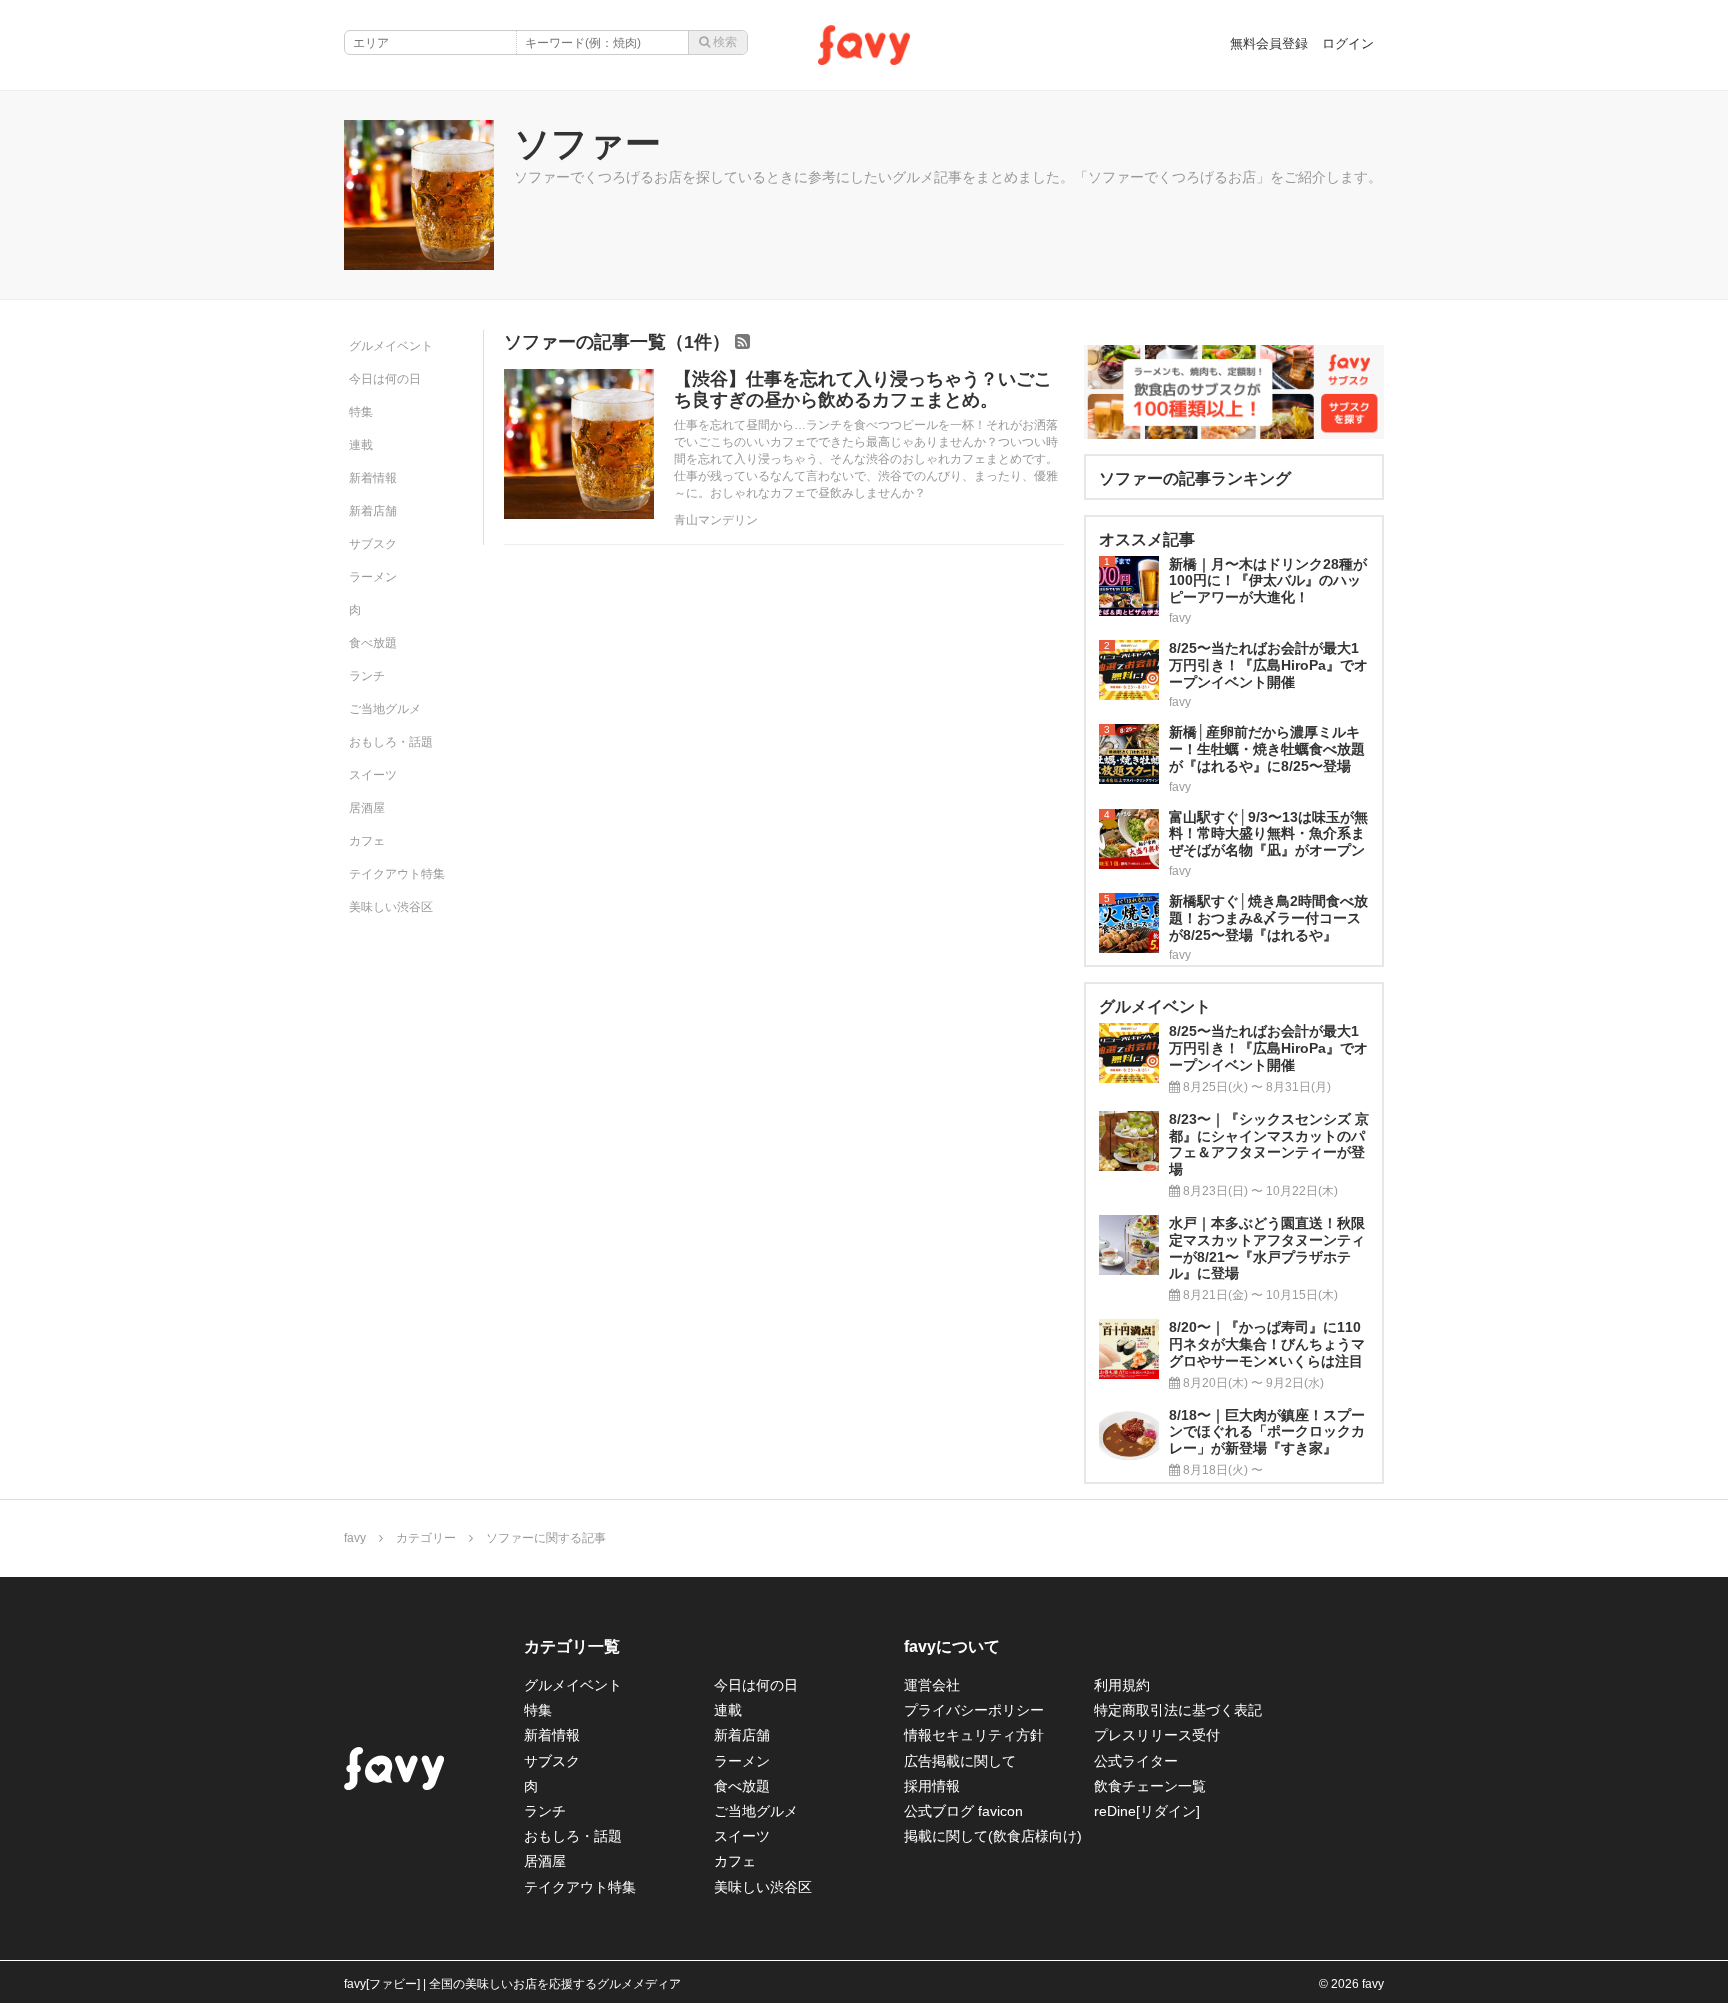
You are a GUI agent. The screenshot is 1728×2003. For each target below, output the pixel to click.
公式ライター (1136, 1761)
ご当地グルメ (385, 709)
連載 (361, 445)
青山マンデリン (716, 520)
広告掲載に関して (960, 1761)
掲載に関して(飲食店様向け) (993, 1836)
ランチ (367, 676)
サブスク (373, 544)
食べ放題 (373, 643)
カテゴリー (426, 1538)
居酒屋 (367, 808)
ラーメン (373, 577)
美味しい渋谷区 (391, 907)
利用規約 (1122, 1685)
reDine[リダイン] (1147, 1811)
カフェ (367, 841)
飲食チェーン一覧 (1150, 1786)
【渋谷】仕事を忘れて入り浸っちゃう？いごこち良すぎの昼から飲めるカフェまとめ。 (863, 390)
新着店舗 (373, 511)
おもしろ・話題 (391, 742)
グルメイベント (391, 346)
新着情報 (373, 478)
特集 (361, 412)
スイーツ (373, 775)
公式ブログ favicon (963, 1811)
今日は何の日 (385, 379)
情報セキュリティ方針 (974, 1735)
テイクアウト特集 (397, 874)
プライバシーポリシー (974, 1710)
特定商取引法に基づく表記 (1178, 1710)
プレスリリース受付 (1157, 1735)
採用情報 (932, 1786)
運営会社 (932, 1685)
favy (355, 1538)
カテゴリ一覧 (572, 1646)
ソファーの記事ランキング (1195, 478)
